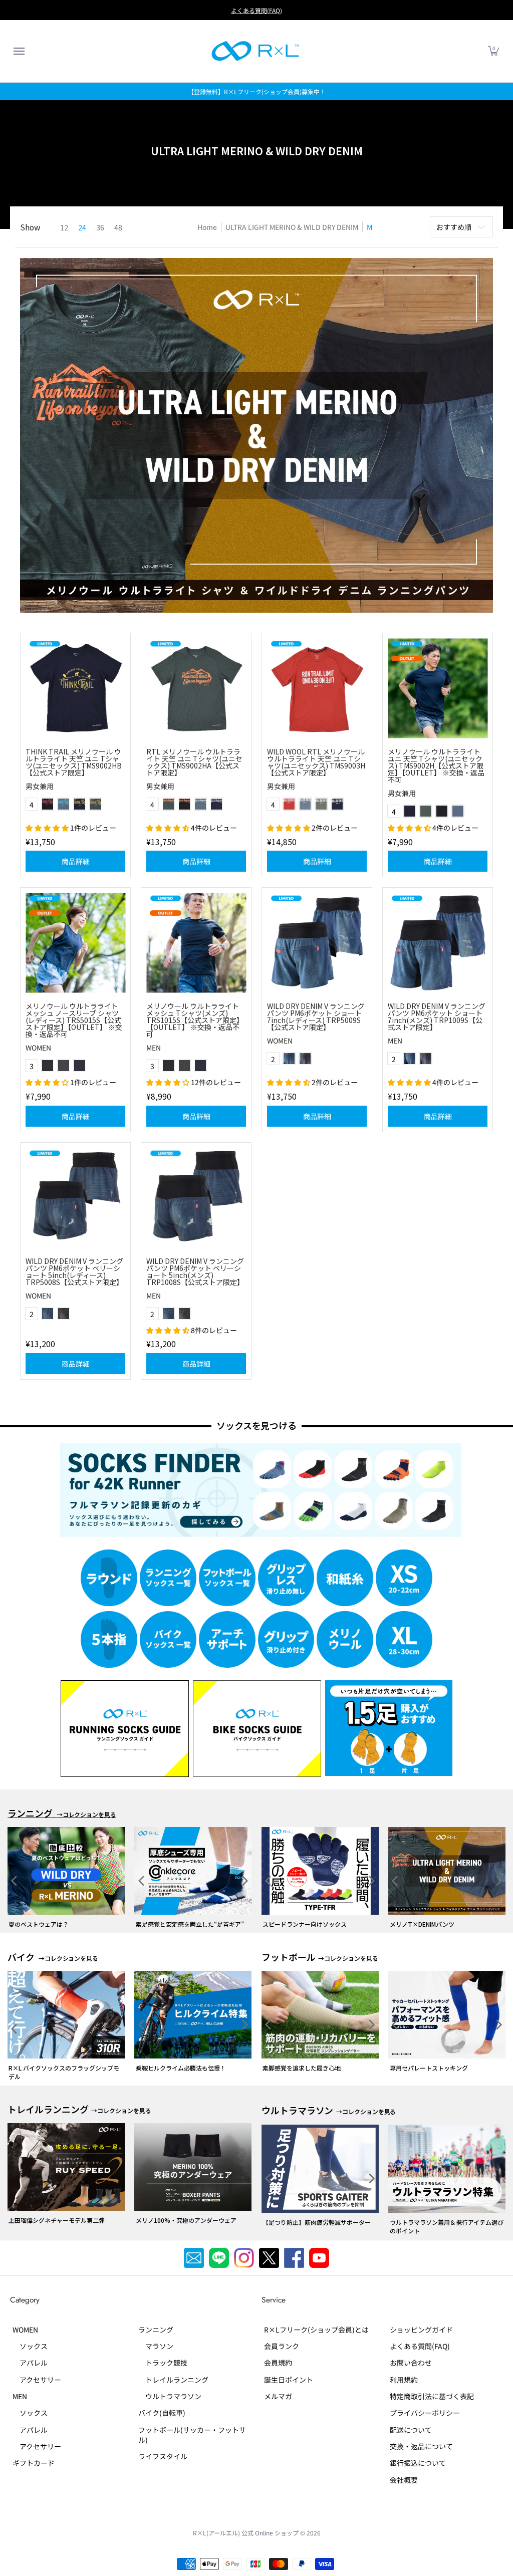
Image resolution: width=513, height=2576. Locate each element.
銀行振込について (418, 2454)
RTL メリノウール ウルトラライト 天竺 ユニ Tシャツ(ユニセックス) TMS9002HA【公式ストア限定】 (194, 762)
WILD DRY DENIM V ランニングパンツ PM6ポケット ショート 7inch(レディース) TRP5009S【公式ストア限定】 (316, 1016)
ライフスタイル (163, 2448)
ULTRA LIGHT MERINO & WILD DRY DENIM (292, 227)
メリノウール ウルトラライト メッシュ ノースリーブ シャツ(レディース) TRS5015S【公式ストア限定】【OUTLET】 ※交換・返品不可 (74, 1020)
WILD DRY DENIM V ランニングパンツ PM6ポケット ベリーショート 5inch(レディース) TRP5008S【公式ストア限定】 (74, 1271)
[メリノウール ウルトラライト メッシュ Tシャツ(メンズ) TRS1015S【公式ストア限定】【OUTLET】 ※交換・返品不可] (196, 943)
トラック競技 (163, 2355)
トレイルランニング (173, 2371)
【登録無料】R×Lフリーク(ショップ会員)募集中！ (257, 91)
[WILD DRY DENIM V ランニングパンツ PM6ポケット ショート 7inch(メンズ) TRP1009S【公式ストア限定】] (438, 943)
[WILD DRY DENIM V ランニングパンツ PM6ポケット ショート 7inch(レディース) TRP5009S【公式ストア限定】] (317, 943)
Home (207, 227)
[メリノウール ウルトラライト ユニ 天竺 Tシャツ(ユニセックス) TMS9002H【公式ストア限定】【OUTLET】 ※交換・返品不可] (438, 688)
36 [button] (100, 227)
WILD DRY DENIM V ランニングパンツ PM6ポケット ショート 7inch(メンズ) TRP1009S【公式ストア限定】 (437, 1016)
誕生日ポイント (289, 2371)
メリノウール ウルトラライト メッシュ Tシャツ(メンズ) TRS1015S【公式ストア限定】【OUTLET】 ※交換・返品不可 (195, 1020)
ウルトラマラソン (170, 2388)
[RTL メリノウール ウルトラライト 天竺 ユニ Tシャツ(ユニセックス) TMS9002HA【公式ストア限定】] (196, 688)
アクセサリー (37, 2371)
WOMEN (38, 1048)
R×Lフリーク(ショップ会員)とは (316, 2321)
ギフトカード (34, 2454)
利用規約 (404, 2371)
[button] (19, 51)
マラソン (156, 2338)
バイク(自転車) (162, 2404)
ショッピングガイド (421, 2321)
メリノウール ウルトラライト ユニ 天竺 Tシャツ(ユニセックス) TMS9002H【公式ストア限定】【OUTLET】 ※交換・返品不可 (436, 765)
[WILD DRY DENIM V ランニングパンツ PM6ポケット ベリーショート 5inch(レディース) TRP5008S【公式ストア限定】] (75, 1198)
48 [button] (118, 227)
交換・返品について (421, 2438)
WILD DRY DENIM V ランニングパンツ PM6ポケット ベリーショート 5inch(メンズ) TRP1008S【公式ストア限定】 (195, 1271)
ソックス (30, 2338)
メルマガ (278, 2388)
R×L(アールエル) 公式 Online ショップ (246, 2524)
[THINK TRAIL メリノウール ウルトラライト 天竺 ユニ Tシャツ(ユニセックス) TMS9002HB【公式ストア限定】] (75, 688)
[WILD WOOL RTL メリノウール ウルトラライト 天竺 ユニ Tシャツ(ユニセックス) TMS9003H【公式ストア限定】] (317, 688)
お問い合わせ (411, 2355)
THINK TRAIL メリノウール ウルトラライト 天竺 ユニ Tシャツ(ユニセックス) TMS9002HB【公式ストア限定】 (74, 762)
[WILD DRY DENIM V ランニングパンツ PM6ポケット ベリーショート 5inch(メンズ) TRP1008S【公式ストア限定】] (196, 1198)
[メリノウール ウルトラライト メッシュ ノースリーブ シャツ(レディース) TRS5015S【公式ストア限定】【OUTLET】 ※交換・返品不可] (75, 943)
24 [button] (82, 227)
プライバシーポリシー (425, 2404)
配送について (411, 2421)
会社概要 (404, 2471)
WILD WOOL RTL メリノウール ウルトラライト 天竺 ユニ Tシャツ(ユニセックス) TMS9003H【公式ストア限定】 (316, 762)
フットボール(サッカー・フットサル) (192, 2426)
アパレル (30, 2355)
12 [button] (64, 227)
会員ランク (282, 2338)
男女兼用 (40, 786)
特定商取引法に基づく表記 (432, 2388)
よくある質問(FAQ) (256, 10)
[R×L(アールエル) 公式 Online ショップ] (255, 51)
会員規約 (278, 2355)
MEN (154, 1048)
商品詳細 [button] (76, 861)
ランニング (156, 2321)
